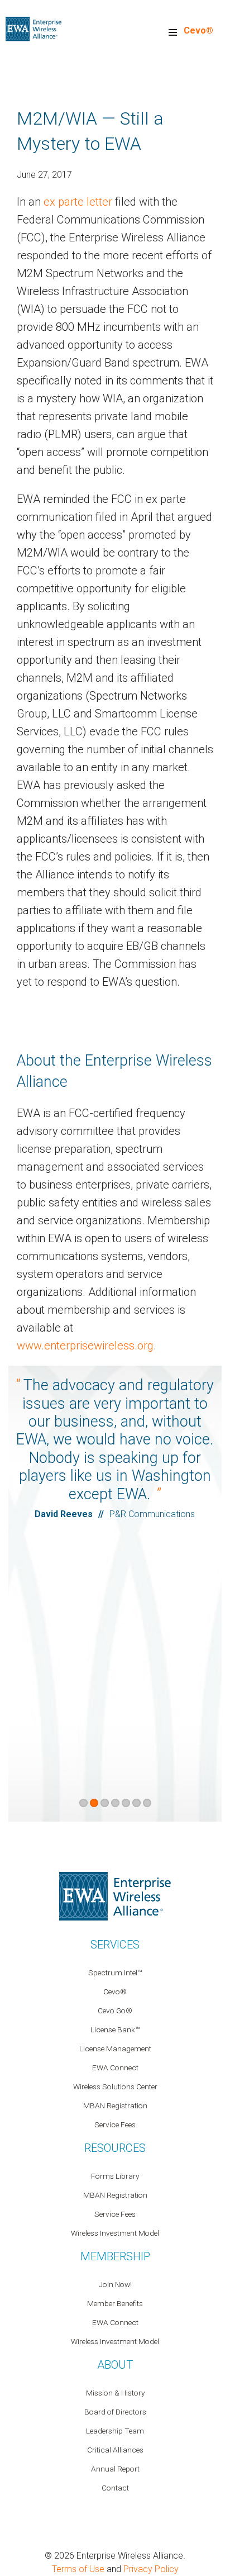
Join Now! (115, 2284)
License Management (115, 2049)
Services (115, 1945)
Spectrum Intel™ (115, 1973)
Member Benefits (115, 2303)
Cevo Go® (115, 2011)
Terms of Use (78, 2569)
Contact (115, 2488)
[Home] (33, 28)
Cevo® (198, 30)
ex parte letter (78, 202)
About (115, 2365)
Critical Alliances (115, 2450)
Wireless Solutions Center (115, 2087)
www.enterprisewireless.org (85, 1346)
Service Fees (115, 2125)
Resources (115, 2148)
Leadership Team (115, 2431)
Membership (115, 2256)
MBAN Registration (115, 2106)
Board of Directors (115, 2412)
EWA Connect (115, 2068)
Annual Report (115, 2469)
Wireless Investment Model (115, 2233)
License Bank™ (115, 2030)
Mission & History (115, 2393)
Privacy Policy (151, 2569)
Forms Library (115, 2176)
